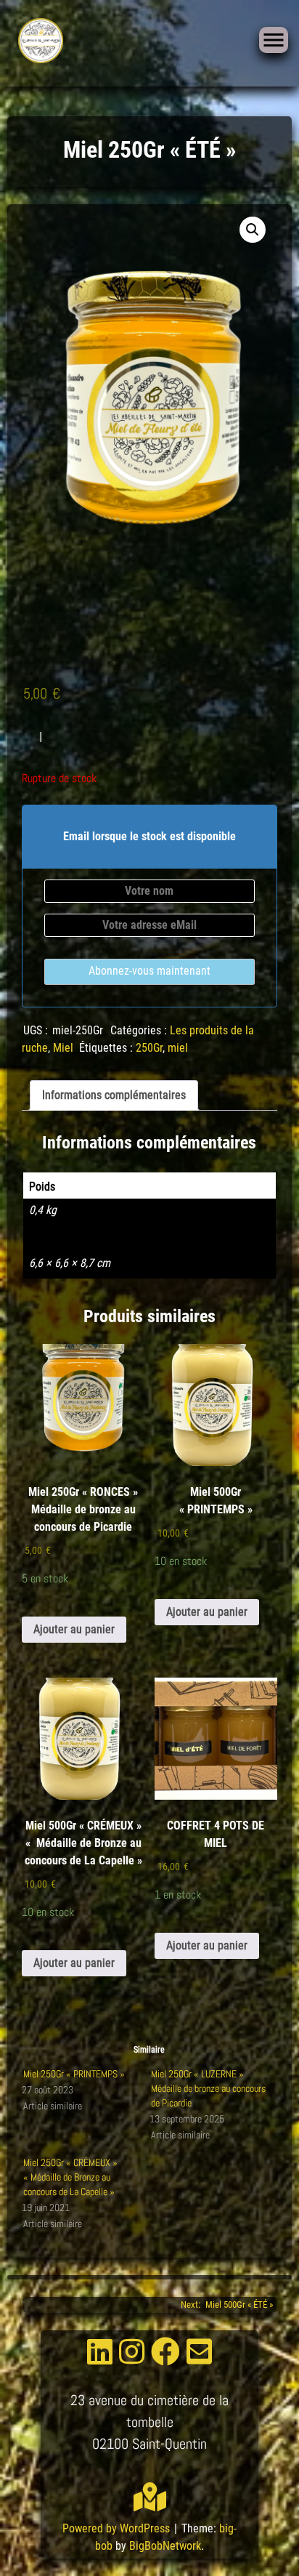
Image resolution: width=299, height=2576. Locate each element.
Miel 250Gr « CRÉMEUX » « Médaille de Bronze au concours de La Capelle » (70, 2177)
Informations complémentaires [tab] (114, 1095)
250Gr (149, 1048)
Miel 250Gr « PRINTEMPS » (74, 2074)
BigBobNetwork (165, 2546)
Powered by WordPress (118, 2528)
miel (178, 1048)
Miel (63, 1048)
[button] (253, 230)
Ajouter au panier (74, 1629)
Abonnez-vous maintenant (149, 971)
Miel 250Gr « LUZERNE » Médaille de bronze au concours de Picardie (208, 2088)
